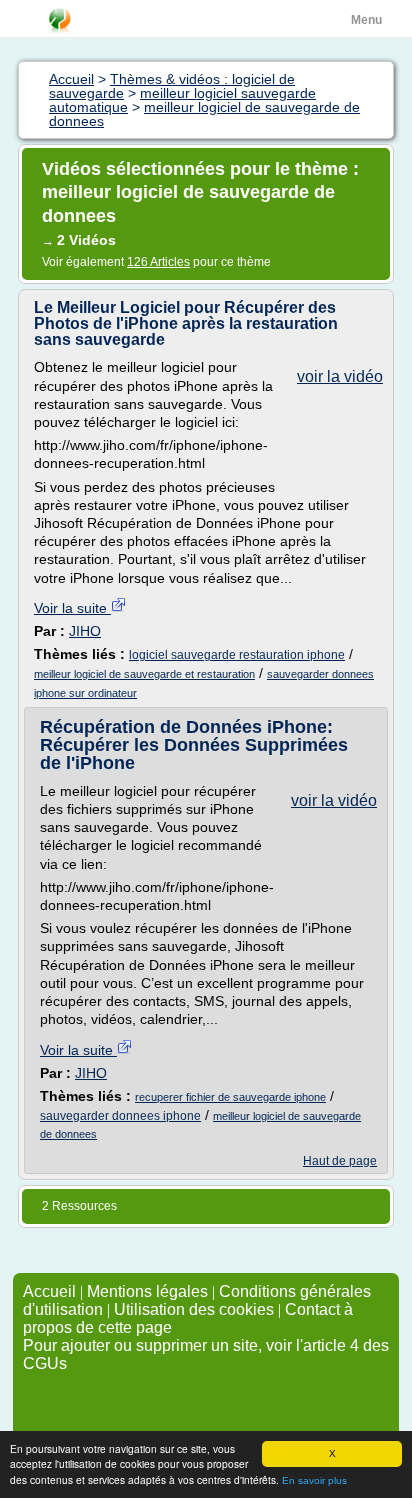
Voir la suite (72, 608)
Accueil (49, 1291)
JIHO (85, 631)
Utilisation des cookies (194, 1309)
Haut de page (340, 1161)
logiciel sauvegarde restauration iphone (237, 655)
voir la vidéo (340, 376)
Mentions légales (147, 1291)
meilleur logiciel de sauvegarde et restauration (144, 674)
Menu (366, 20)
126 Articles (158, 262)
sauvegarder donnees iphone (120, 1116)
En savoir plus (314, 1480)
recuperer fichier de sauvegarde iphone (230, 1097)
